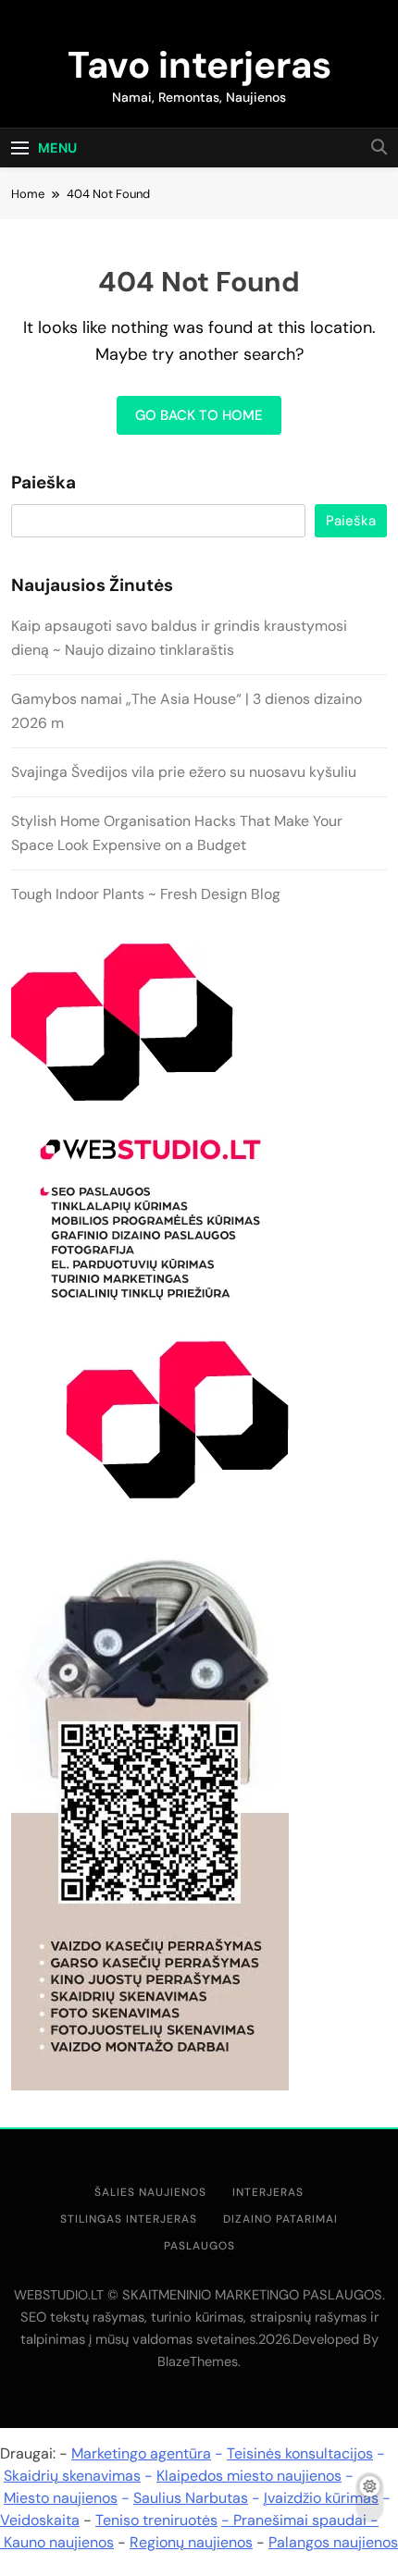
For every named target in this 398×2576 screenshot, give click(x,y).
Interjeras (268, 2192)
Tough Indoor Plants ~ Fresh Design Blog (146, 894)
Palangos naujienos (333, 2542)
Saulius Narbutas (191, 2498)
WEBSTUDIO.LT (59, 2295)
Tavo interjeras (199, 65)
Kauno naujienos (59, 2542)
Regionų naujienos (191, 2542)
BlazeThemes (198, 2361)
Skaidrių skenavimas (72, 2476)
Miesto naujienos (61, 2498)
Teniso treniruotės (156, 2520)
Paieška (44, 483)
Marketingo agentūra (141, 2453)
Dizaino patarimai (280, 2219)
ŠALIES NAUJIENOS (150, 2192)
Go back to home (199, 415)
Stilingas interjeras (129, 2219)
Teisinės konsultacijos (300, 2453)
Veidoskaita (40, 2520)
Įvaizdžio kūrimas (321, 2498)
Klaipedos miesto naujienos (249, 2476)
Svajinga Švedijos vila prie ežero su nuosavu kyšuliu (184, 772)
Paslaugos (199, 2246)
